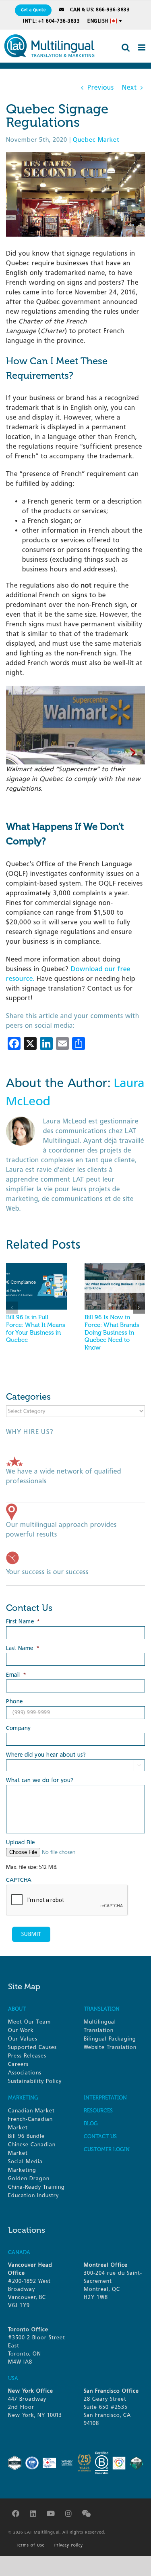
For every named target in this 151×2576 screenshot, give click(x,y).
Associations (25, 2073)
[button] (12, 1308)
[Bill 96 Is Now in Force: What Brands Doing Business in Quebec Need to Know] (115, 1267)
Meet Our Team (29, 2022)
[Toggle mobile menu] (143, 47)
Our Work (21, 2030)
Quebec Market (96, 140)
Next (129, 87)
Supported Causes (32, 2047)
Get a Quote (33, 10)
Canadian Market (31, 2111)
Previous (101, 87)
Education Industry (33, 2195)
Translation (102, 2009)
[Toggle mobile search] (126, 47)
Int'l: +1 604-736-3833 (51, 21)
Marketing (23, 2098)
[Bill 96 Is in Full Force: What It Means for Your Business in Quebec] (36, 1267)
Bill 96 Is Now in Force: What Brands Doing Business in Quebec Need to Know (112, 1332)
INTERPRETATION (105, 2098)
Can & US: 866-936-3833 (100, 10)
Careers (18, 2064)
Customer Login (107, 2149)
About (17, 2009)
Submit (31, 1934)
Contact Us (100, 2136)
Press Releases (27, 2056)
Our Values (23, 2039)
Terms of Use (30, 2545)
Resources (98, 2111)
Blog (91, 2124)
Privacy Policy (69, 2545)
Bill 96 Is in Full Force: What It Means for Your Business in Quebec (36, 1329)
